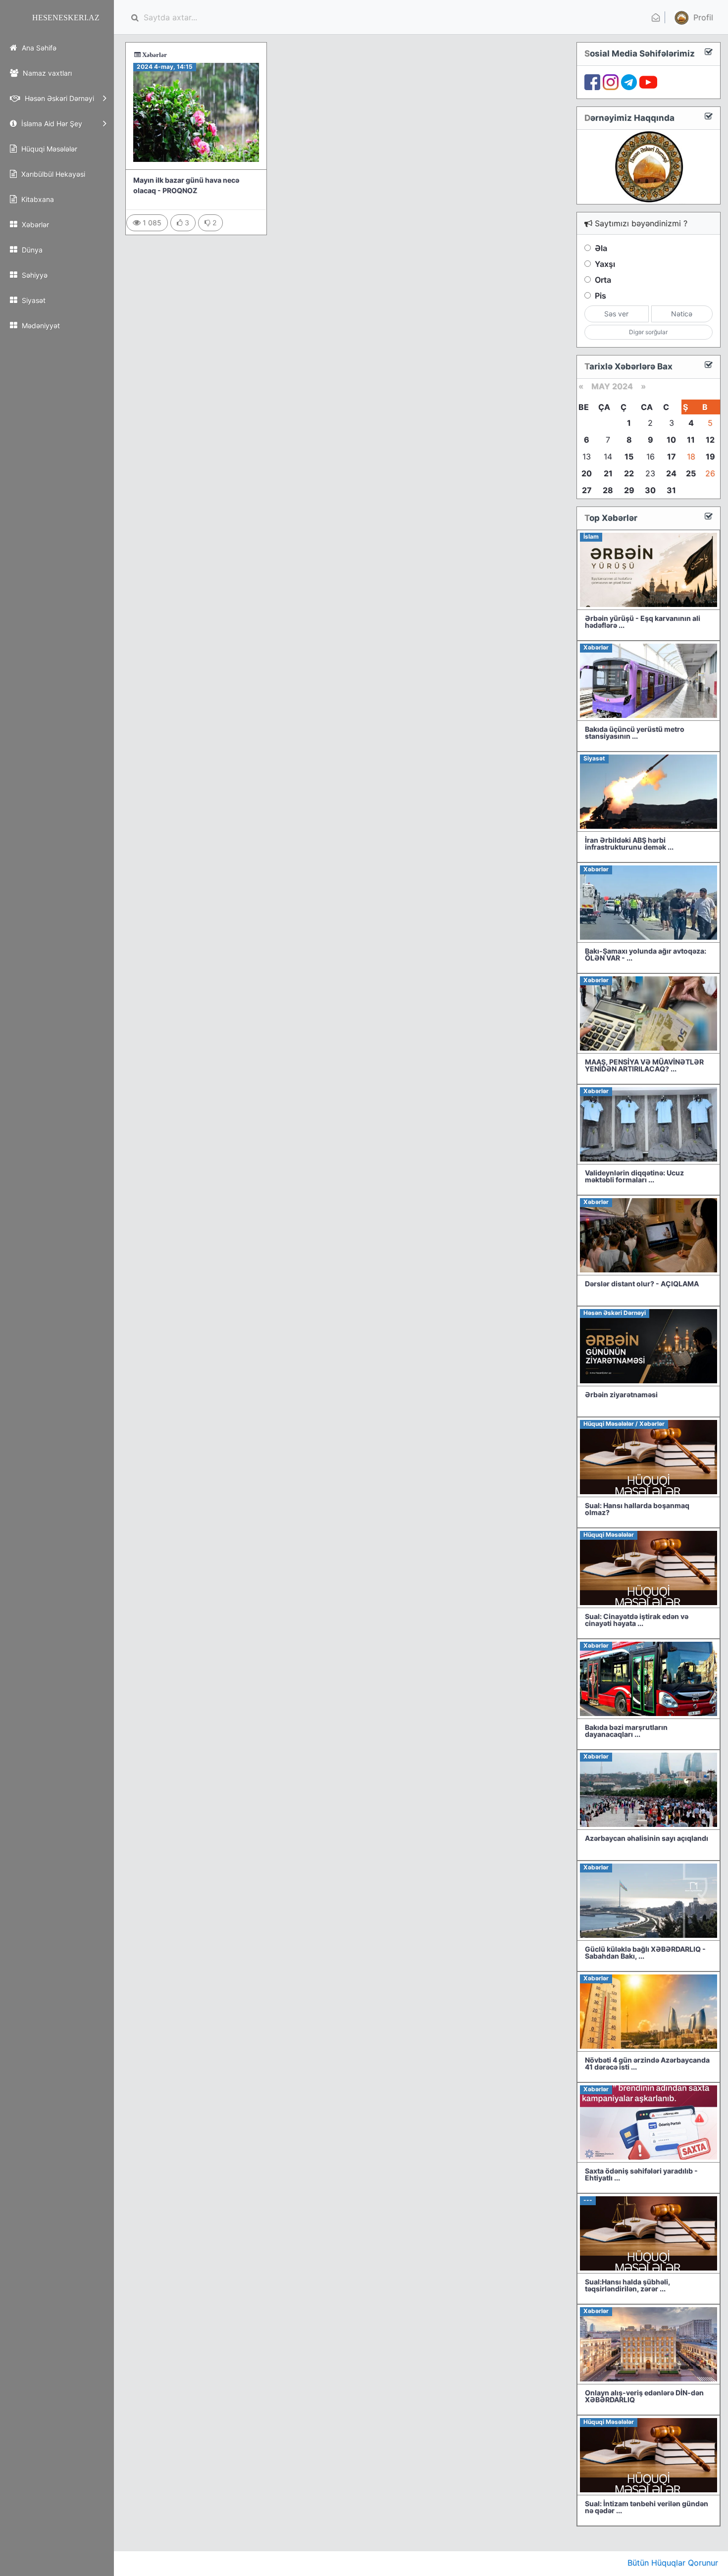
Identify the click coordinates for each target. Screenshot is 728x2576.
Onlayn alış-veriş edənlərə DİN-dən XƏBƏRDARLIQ (644, 2396)
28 (608, 490)
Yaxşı (605, 264)
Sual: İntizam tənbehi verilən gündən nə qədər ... (647, 2507)
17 (672, 456)
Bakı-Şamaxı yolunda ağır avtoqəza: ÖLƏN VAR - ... (646, 954)
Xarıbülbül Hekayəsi (52, 174)
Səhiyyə (34, 275)
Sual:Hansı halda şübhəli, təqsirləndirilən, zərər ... (627, 2285)
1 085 (151, 223)
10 (671, 440)
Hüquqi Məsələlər (48, 149)
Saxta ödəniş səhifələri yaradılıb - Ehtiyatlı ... (641, 2174)
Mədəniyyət (40, 326)
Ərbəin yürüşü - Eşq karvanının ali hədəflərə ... (643, 622)
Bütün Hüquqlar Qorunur (673, 2563)
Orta (603, 280)
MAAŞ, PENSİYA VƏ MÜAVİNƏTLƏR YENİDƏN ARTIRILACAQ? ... (644, 1065)
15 (629, 456)
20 (587, 473)
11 (691, 440)
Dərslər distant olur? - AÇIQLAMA (642, 1284)
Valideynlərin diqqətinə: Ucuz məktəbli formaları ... (634, 1176)
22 (629, 473)
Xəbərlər (34, 225)
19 (710, 456)
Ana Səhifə (38, 48)
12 (710, 440)
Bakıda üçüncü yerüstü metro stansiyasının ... (635, 732)
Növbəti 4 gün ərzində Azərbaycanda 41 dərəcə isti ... (647, 2063)
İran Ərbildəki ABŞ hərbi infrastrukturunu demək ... (629, 843)
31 (671, 490)
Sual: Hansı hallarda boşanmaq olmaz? (637, 1509)
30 (650, 490)
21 (608, 473)
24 (671, 473)
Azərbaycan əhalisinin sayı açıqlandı (647, 1838)
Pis (600, 296)
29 (629, 490)
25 (691, 473)
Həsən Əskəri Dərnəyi (58, 98)
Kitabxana (37, 199)
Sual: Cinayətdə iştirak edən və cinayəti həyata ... (637, 1620)
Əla (601, 248)
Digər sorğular (648, 332)
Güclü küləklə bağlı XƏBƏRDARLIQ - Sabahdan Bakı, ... (645, 1952)
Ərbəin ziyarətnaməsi (621, 1394)
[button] (693, 17)
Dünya (31, 250)
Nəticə (682, 314)
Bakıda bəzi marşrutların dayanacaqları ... (626, 1731)
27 (587, 490)
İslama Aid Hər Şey (51, 124)
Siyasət (33, 300)
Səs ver (616, 314)
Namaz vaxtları (46, 73)
